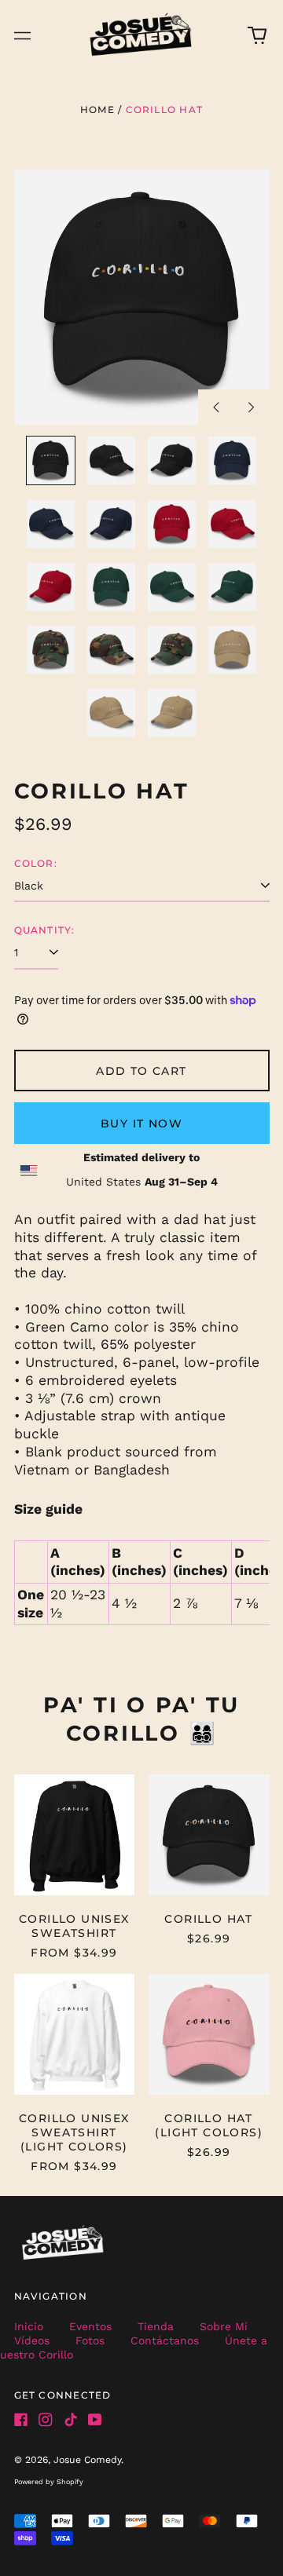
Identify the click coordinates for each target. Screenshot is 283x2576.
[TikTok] (71, 2420)
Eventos (90, 2326)
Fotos (90, 2340)
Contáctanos (165, 2340)
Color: (36, 863)
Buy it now (141, 1124)
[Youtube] (95, 2420)
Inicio (29, 2326)
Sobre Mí (224, 2326)
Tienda (156, 2326)
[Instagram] (46, 2420)
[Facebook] (21, 2420)
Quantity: (45, 930)
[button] (257, 35)
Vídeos (32, 2340)
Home (97, 110)
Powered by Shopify (49, 2482)
